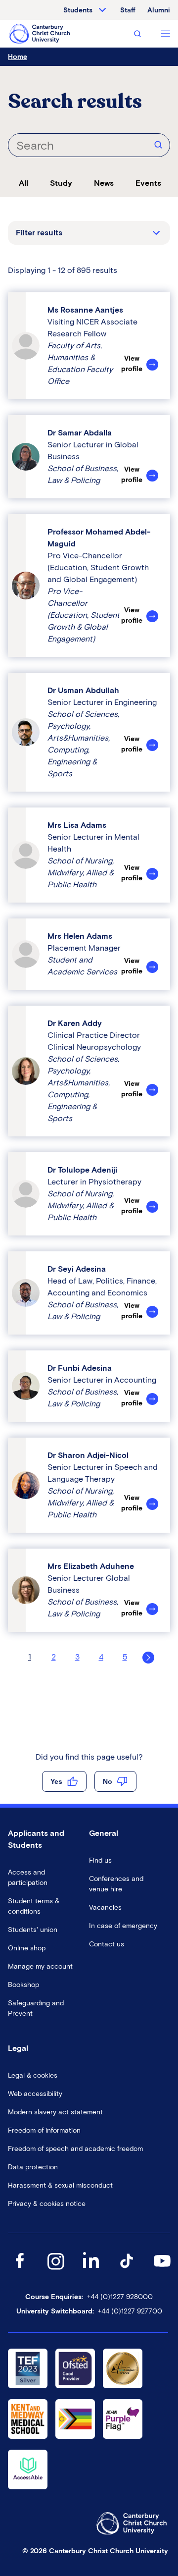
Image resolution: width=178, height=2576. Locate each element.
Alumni (159, 10)
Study (61, 183)
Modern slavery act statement (55, 2112)
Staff (128, 10)
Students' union (33, 1930)
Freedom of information (44, 2130)
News (104, 183)
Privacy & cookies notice (47, 2204)
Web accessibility (35, 2094)
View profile (132, 364)
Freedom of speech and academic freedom (75, 2149)
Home (18, 57)
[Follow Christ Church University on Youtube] (162, 2271)
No (108, 1781)
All (23, 183)
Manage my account (40, 1966)
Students (78, 10)
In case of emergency (123, 1926)
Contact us (107, 1944)
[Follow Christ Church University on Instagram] (55, 2271)
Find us (100, 1860)
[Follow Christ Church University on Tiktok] (127, 2271)
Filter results (39, 233)
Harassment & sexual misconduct (60, 2185)
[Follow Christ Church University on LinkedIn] (91, 2271)
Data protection (33, 2167)
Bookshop (23, 1985)
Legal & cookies (33, 2075)
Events (148, 183)
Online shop (27, 1948)
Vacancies (105, 1907)
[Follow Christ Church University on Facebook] (20, 2271)
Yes (56, 1781)
